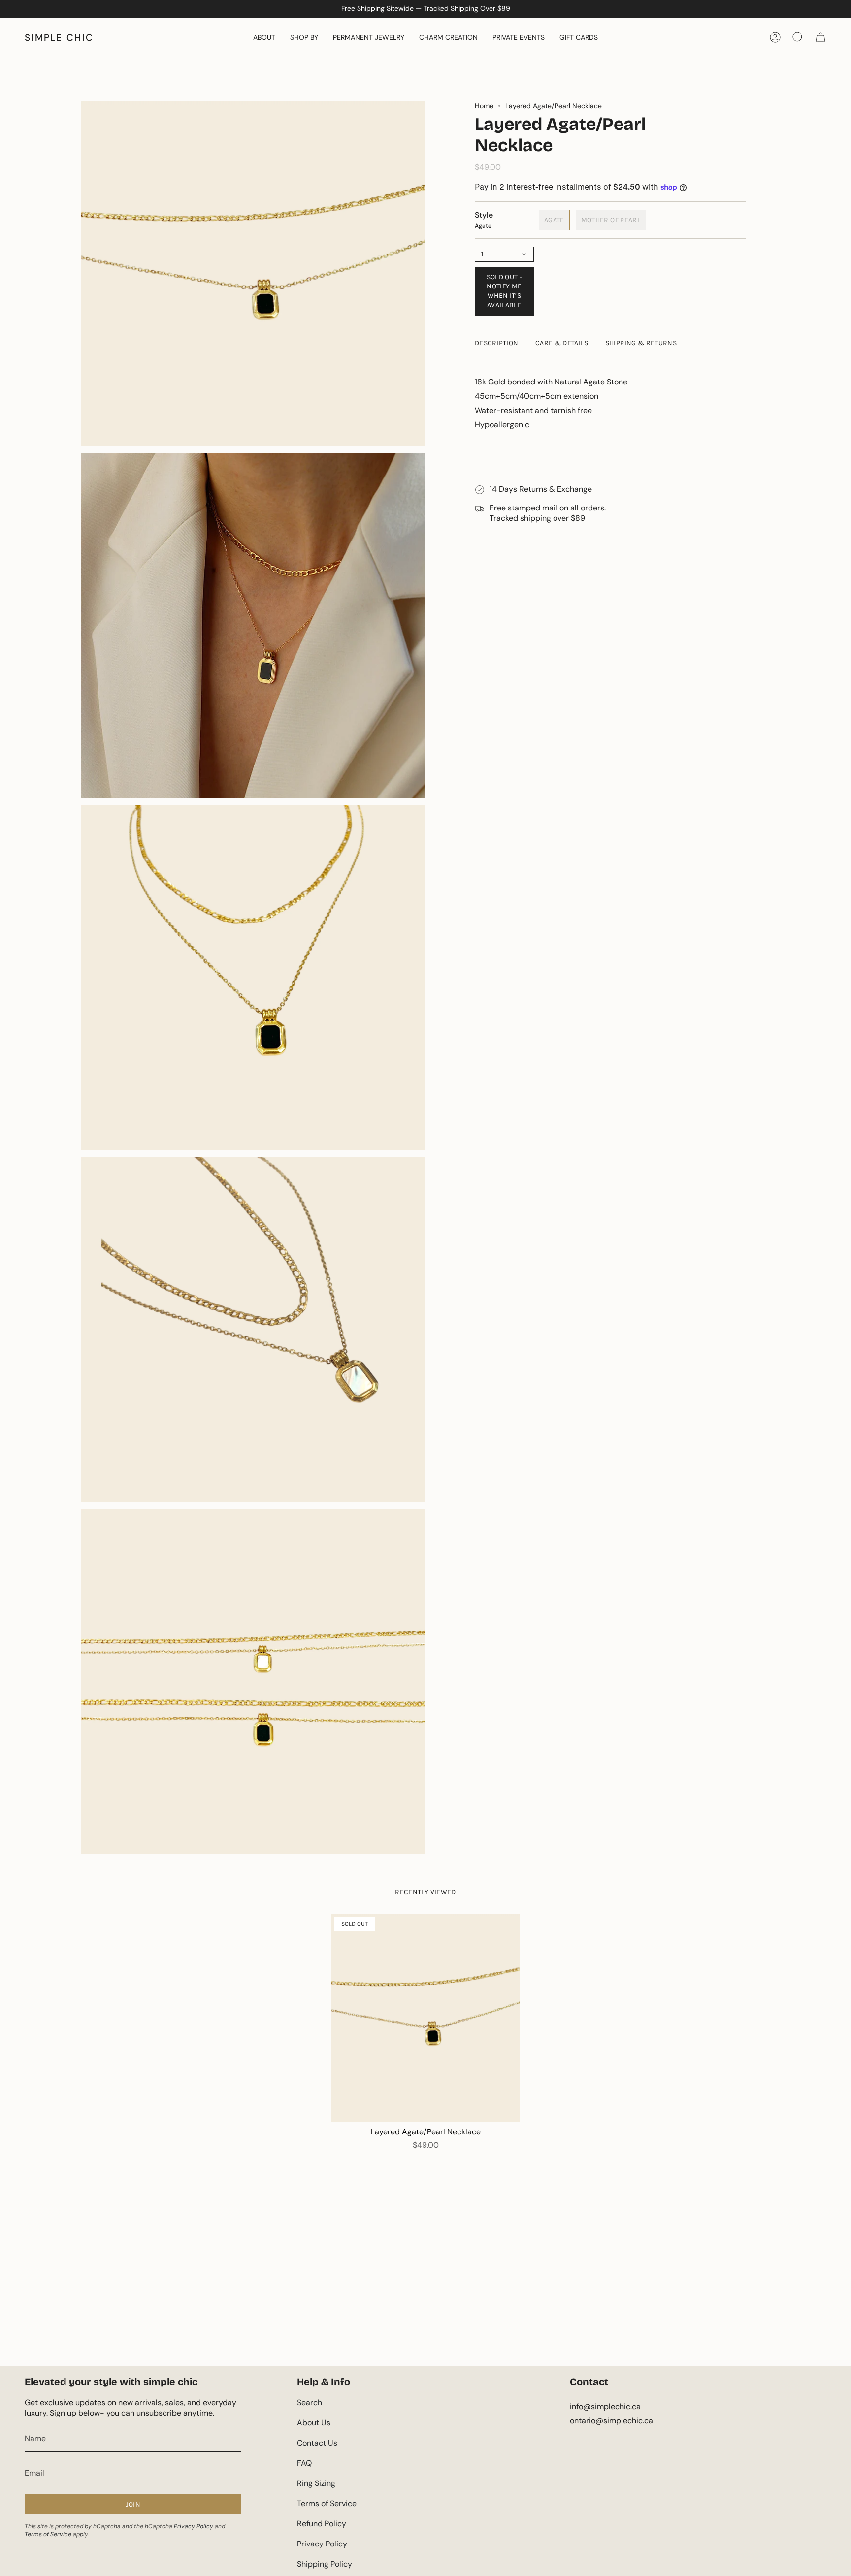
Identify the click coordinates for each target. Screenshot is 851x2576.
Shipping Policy (325, 2564)
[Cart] (820, 37)
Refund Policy (322, 2524)
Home (484, 106)
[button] (264, 37)
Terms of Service (48, 2534)
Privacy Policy (194, 2526)
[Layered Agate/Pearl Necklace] (426, 2018)
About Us (314, 2423)
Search (310, 2402)
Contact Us (317, 2443)
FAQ (304, 2463)
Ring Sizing (316, 2483)
